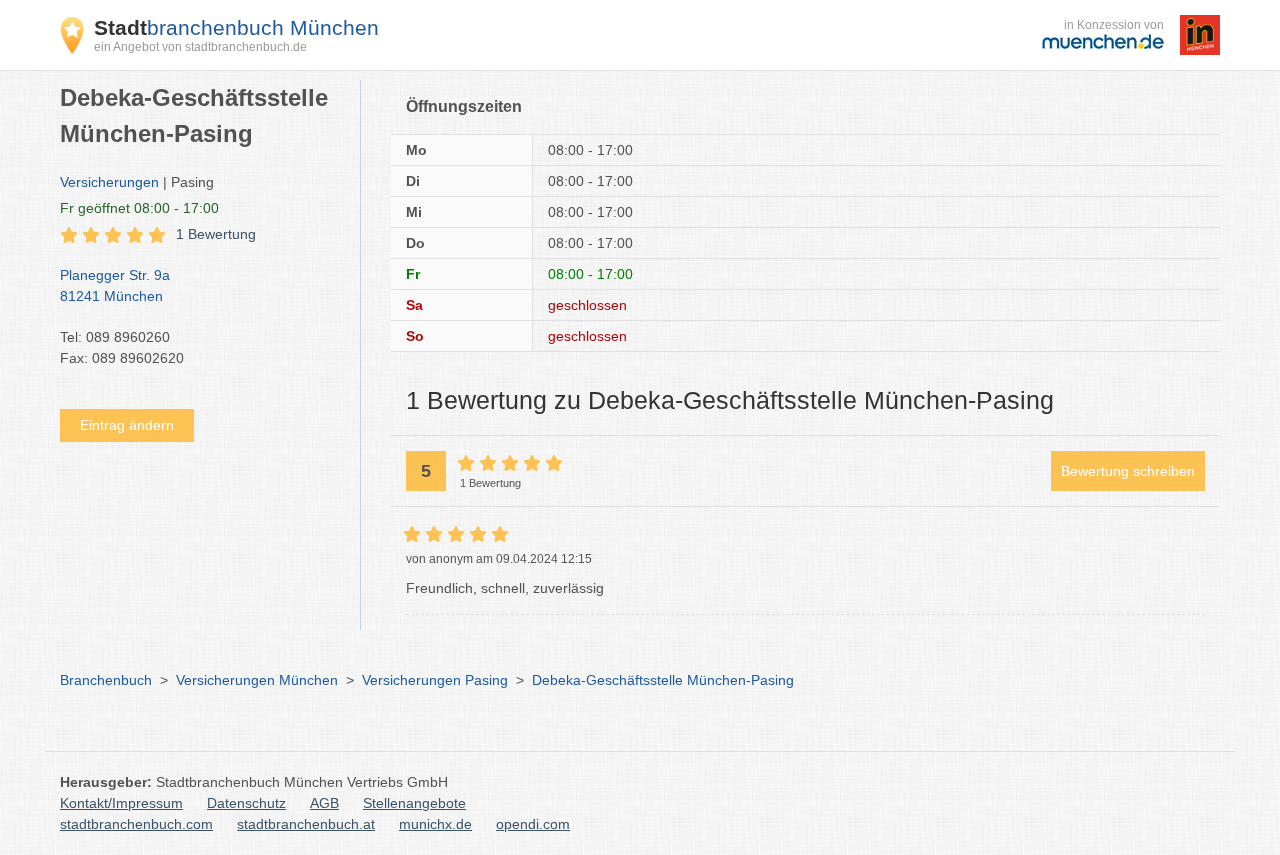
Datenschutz (246, 803)
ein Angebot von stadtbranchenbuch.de (200, 47)
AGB (324, 803)
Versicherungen (109, 182)
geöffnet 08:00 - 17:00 (139, 208)
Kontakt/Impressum (121, 803)
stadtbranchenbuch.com (136, 824)
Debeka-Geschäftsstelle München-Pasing (663, 680)
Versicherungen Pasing (435, 680)
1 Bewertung (216, 234)
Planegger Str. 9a (115, 285)
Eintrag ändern (127, 425)
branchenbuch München (236, 27)
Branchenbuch (106, 680)
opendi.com (533, 824)
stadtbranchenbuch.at (306, 824)
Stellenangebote (414, 803)
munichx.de (435, 824)
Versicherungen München (257, 680)
